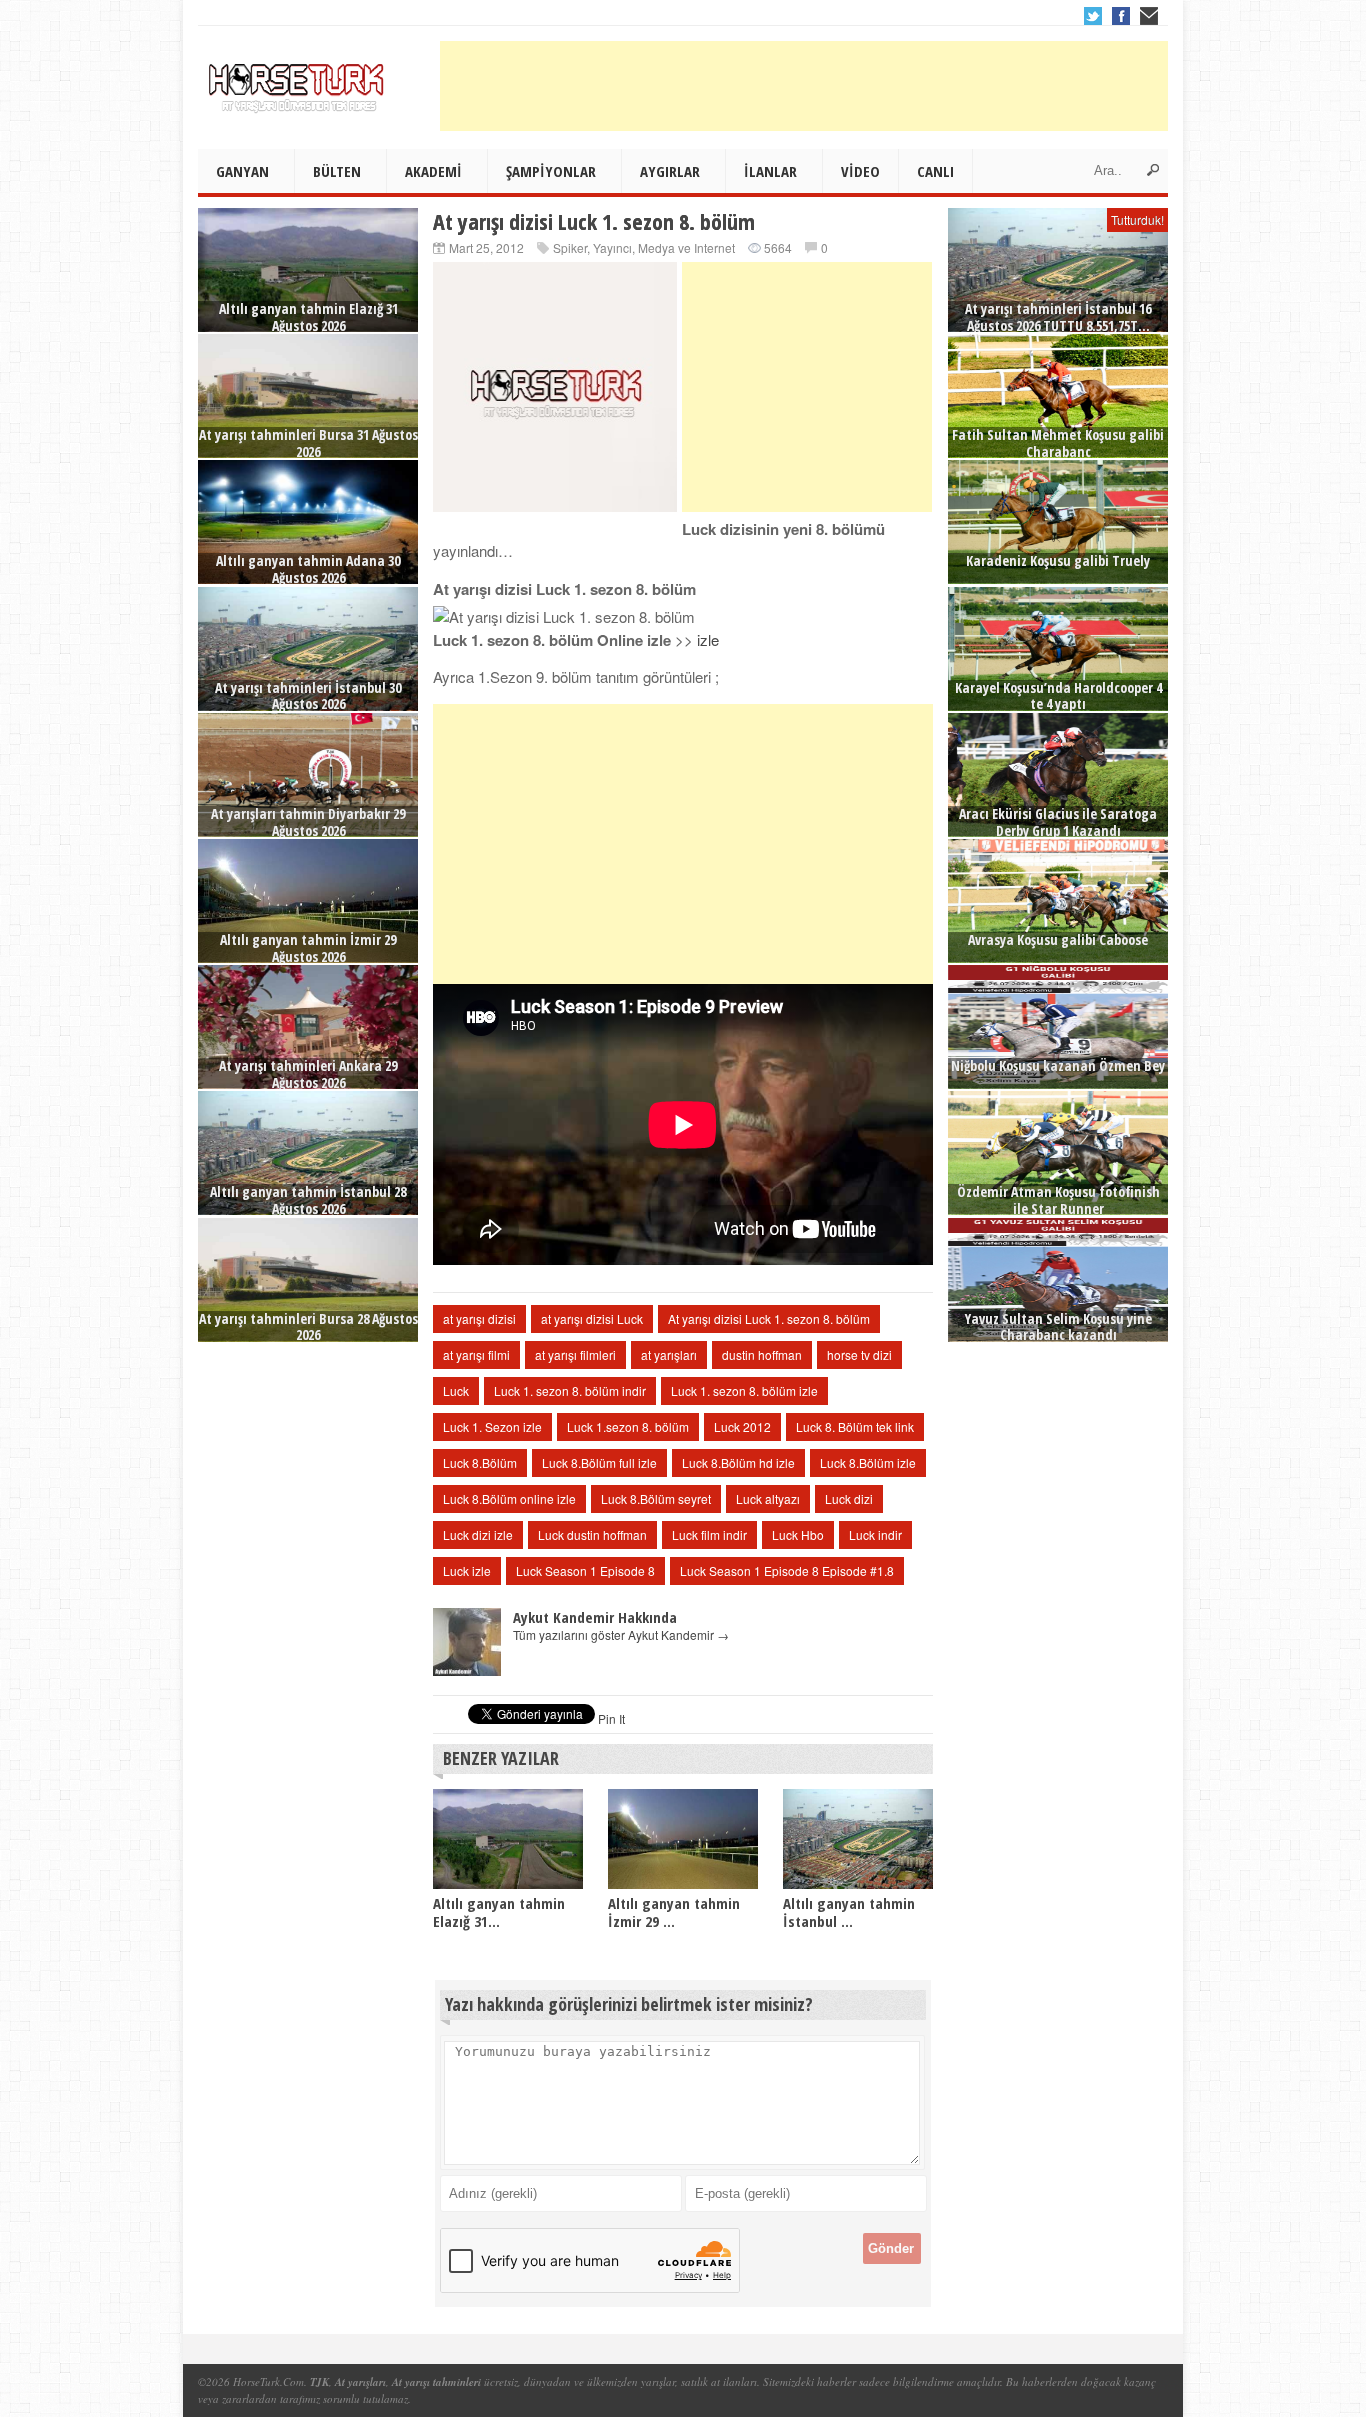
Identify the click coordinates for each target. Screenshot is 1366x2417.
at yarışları (669, 1354)
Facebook (1121, 16)
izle (708, 639)
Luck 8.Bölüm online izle (509, 1498)
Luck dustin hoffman (592, 1534)
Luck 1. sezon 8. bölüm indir (570, 1390)
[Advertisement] (804, 86)
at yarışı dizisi (479, 1318)
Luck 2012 (742, 1426)
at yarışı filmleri (575, 1354)
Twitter (1093, 16)
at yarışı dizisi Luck (592, 1318)
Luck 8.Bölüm (480, 1462)
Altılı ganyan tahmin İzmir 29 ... (674, 1912)
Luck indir (875, 1534)
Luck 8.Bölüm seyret (656, 1498)
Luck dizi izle (478, 1534)
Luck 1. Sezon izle (492, 1426)
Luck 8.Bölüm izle (868, 1462)
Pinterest (1149, 16)
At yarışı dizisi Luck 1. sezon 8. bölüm (769, 1318)
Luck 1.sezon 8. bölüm (628, 1426)
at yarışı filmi (476, 1354)
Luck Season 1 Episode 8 (585, 1570)
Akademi (433, 171)
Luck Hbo (798, 1534)
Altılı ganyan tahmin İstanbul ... (849, 1912)
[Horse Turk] (298, 81)
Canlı (935, 171)
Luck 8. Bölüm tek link (855, 1426)
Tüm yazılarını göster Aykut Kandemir (621, 1634)
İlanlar (770, 171)
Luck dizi (849, 1498)
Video (860, 171)
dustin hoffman (762, 1354)
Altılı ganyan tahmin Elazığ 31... (499, 1912)
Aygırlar (670, 171)
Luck (456, 1390)
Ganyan (242, 171)
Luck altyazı (768, 1498)
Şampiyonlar (551, 171)
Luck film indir (709, 1534)
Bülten (337, 171)
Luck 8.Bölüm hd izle (738, 1462)
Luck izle (467, 1570)
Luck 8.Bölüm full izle (599, 1462)
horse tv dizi (859, 1354)
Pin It (611, 1718)
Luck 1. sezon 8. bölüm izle (744, 1390)
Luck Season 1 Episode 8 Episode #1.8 (787, 1570)
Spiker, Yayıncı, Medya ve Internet (644, 247)
